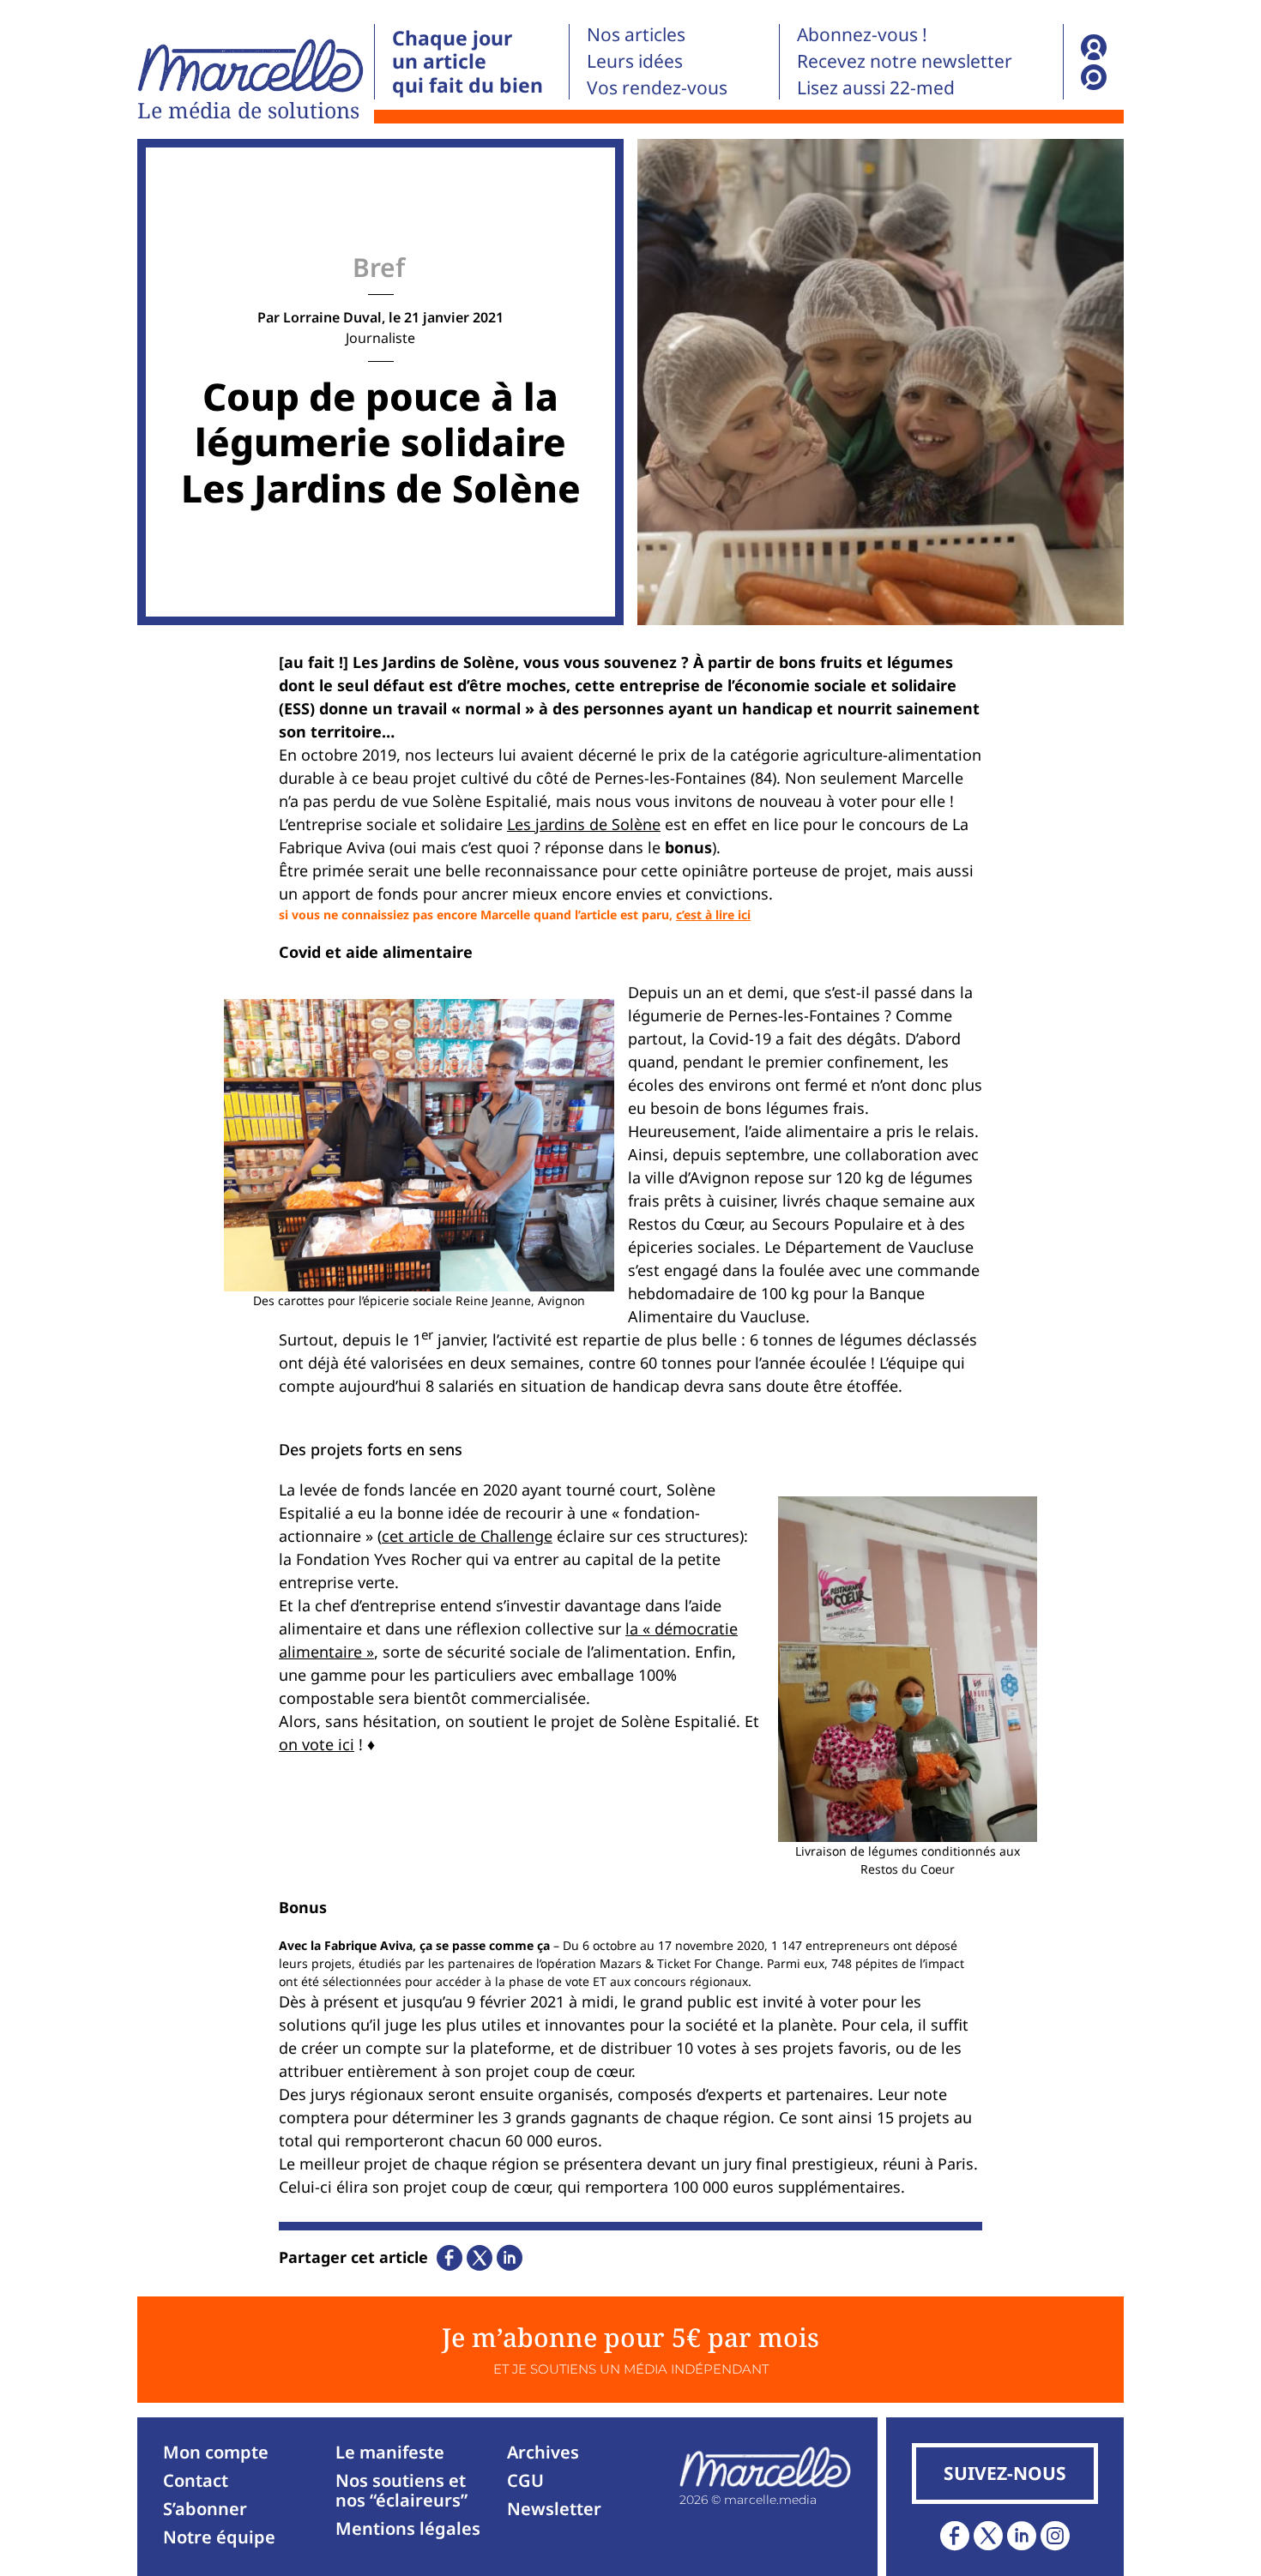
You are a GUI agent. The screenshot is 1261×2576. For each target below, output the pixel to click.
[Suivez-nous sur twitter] (988, 2536)
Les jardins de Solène (584, 824)
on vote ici (317, 1744)
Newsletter (554, 2509)
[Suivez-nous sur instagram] (1055, 2536)
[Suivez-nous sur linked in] (1022, 2536)
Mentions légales (408, 2528)
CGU (525, 2480)
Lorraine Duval (332, 317)
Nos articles (636, 34)
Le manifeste (390, 2452)
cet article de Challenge (467, 1536)
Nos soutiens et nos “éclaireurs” (401, 2490)
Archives (543, 2452)
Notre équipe (219, 2537)
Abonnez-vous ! (862, 34)
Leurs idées (635, 61)
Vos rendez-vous (657, 87)
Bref (379, 267)
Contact (196, 2480)
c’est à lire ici (713, 915)
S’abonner (205, 2509)
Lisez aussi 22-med (876, 87)
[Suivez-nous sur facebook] (955, 2536)
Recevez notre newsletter (905, 61)
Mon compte (216, 2452)
